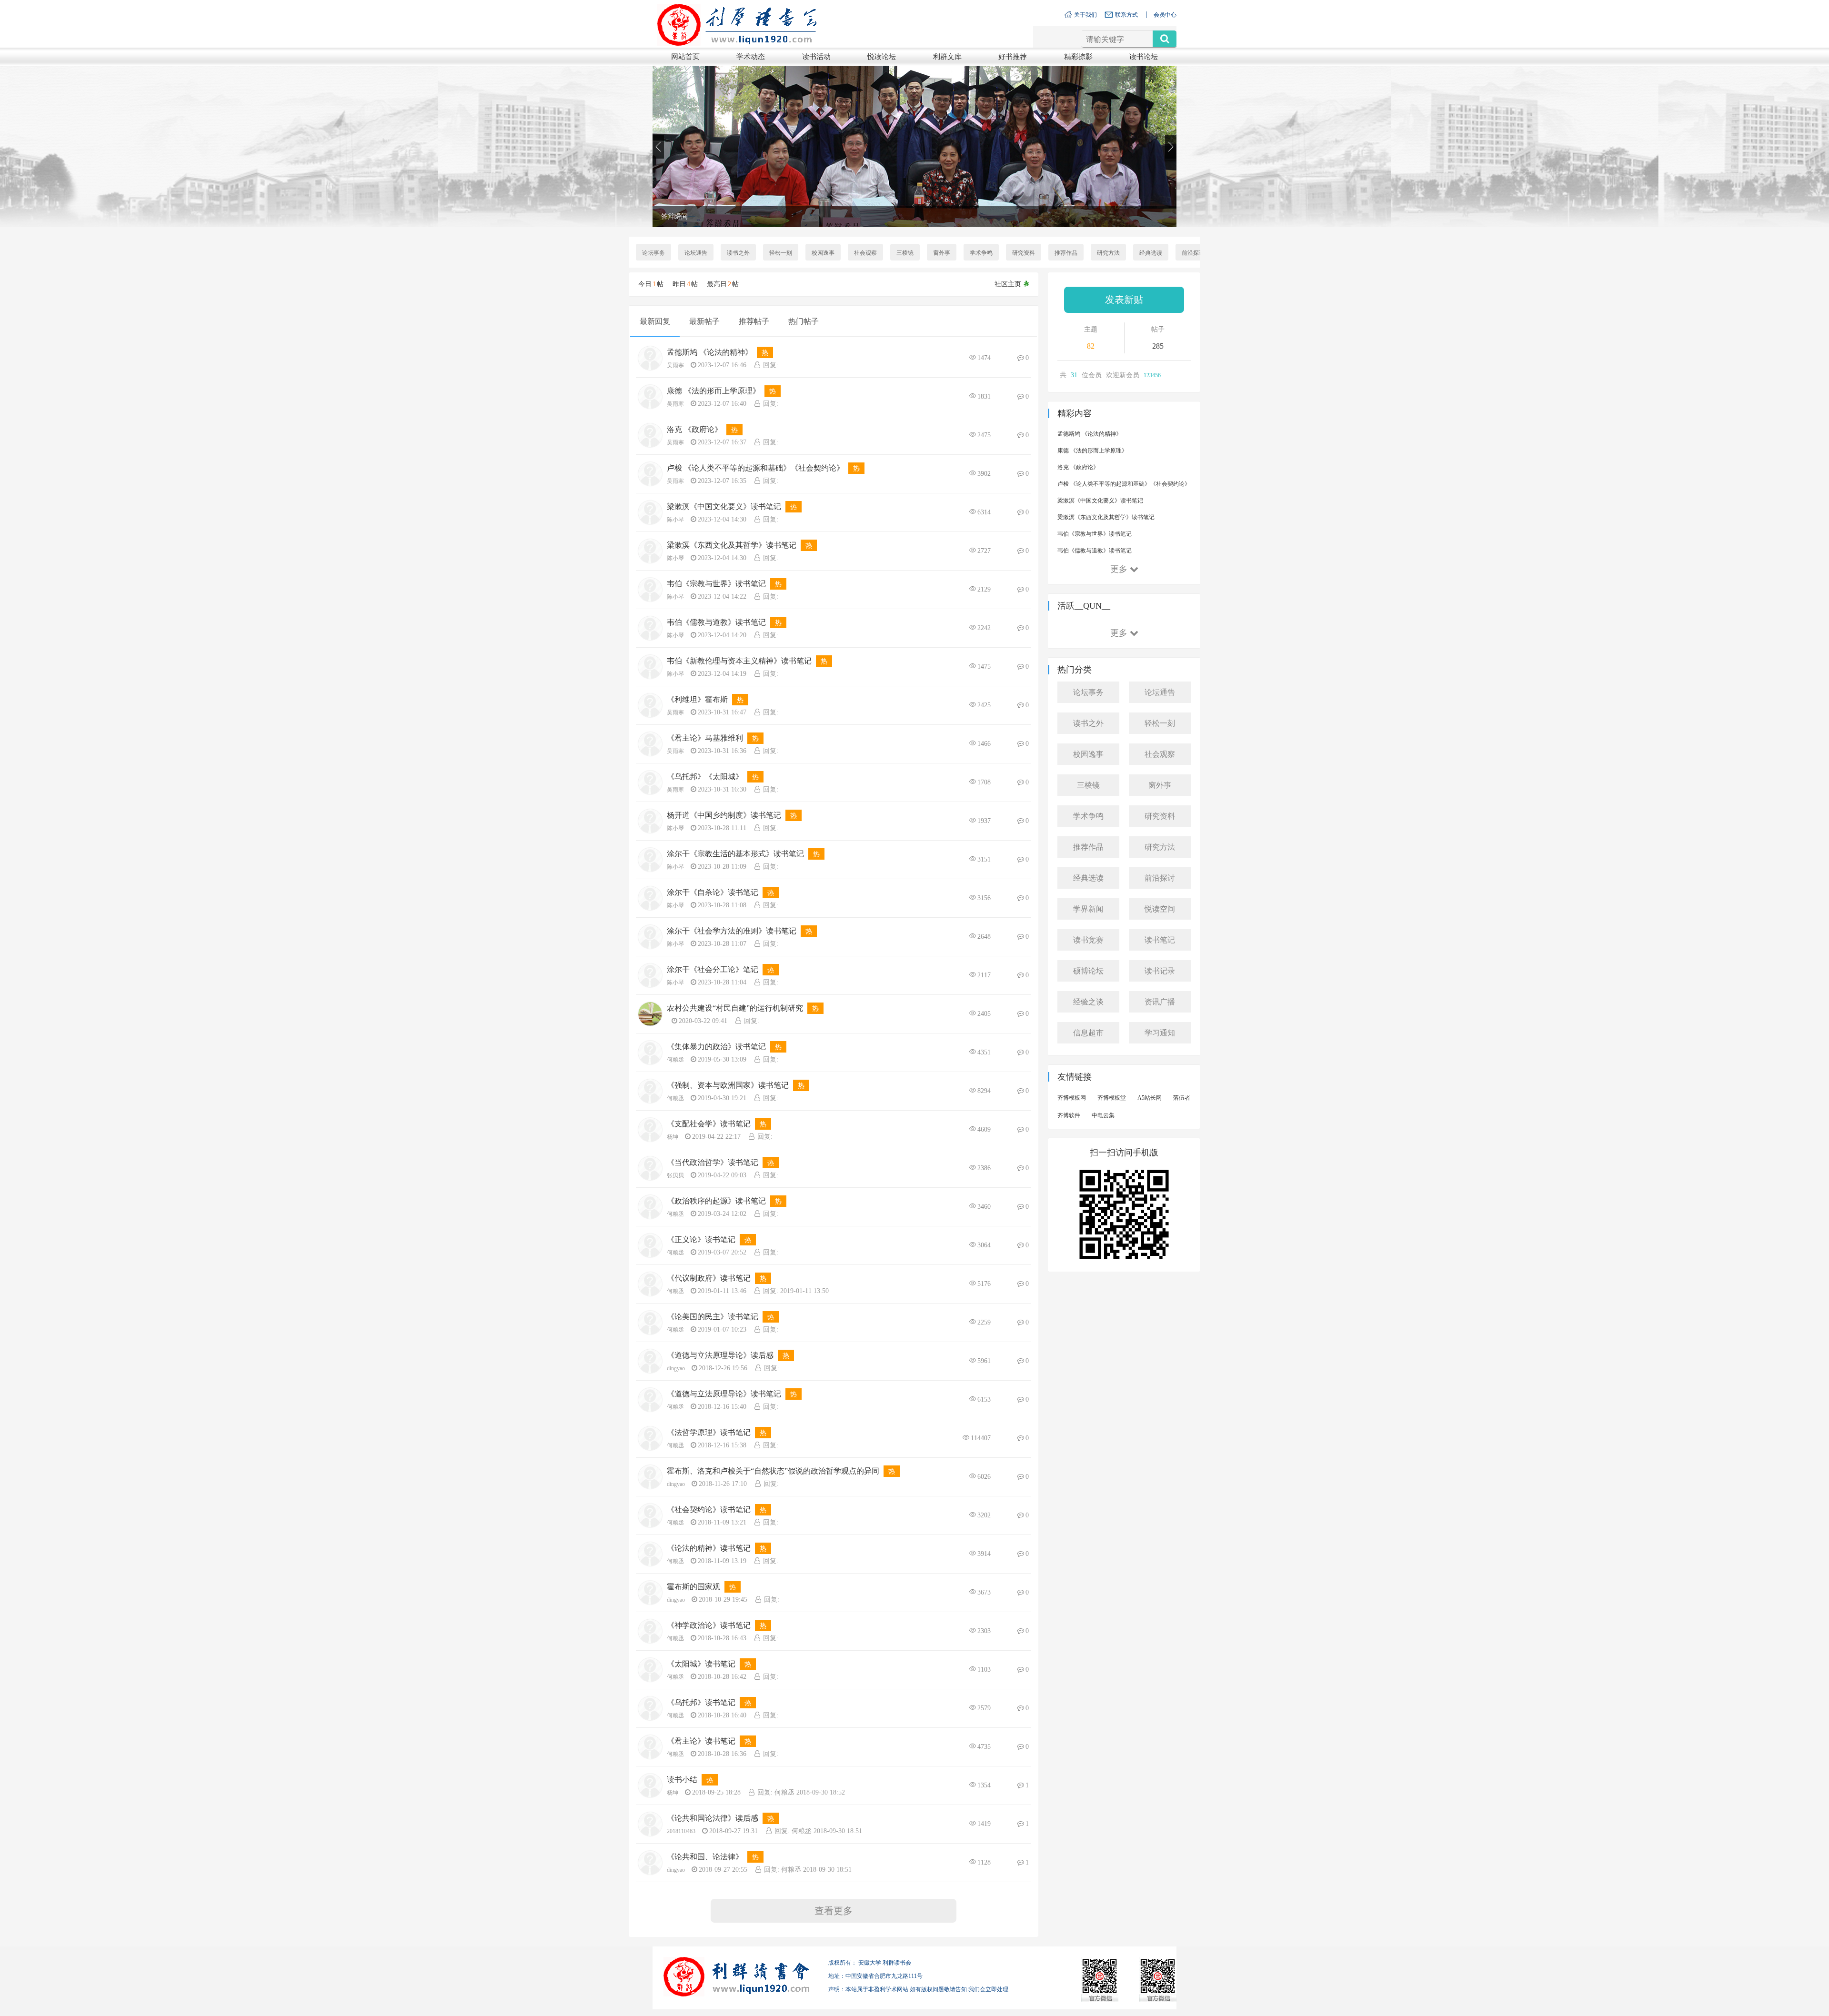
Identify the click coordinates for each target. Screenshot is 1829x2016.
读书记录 (1160, 971)
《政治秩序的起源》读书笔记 (716, 1201)
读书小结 (682, 1780)
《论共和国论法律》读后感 (713, 1818)
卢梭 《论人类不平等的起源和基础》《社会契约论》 (755, 468)
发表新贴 (1124, 300)
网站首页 (685, 57)
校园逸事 (823, 253)
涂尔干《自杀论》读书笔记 (713, 892)
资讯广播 (1160, 1002)
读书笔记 (1160, 940)
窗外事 (942, 253)
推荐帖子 (754, 321)
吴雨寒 (675, 365)
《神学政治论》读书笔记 (709, 1625)
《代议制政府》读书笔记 (709, 1278)
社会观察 (865, 253)
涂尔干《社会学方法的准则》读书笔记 (732, 931)
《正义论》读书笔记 (701, 1239)
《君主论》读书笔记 (701, 1741)
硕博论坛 (1088, 971)
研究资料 (1024, 253)
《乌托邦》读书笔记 (701, 1702)
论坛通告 (696, 253)
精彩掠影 (1078, 57)
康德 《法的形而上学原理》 (714, 391)
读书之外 (738, 253)
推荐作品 (1066, 253)
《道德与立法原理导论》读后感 (720, 1355)
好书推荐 (1013, 57)
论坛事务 (653, 253)
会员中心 (1165, 15)
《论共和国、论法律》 (705, 1857)
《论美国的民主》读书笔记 (713, 1317)
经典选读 (1151, 253)
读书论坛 (1144, 57)
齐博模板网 (1072, 1098)
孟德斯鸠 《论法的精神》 (710, 352)
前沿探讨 (1193, 253)
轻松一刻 (781, 253)
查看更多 (834, 1911)
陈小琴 (675, 520)
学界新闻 (1088, 909)
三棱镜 (905, 253)
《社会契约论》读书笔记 (709, 1509)
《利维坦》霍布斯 (697, 699)
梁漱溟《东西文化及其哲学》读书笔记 (732, 545)
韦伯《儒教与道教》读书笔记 (716, 622)
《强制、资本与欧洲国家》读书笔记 (728, 1085)
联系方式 (1126, 15)
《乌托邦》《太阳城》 (705, 777)
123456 (1152, 375)
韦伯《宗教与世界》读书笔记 (716, 584)
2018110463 (681, 1831)
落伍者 (1182, 1098)
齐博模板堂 (1112, 1098)
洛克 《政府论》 (694, 429)
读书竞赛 (1088, 940)
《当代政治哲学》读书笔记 (713, 1162)
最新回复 (655, 321)
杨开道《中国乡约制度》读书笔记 (724, 815)
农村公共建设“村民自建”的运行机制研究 (735, 1008)
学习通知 (1160, 1033)
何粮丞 (675, 1060)
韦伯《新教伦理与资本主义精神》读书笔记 (739, 661)
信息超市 (1088, 1033)
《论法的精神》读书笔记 (709, 1548)
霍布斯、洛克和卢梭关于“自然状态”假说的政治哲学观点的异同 (773, 1471)
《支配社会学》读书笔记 (709, 1124)
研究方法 (1108, 253)
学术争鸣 (981, 253)
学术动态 (751, 57)
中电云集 (1103, 1115)
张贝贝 (675, 1175)
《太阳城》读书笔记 (701, 1664)
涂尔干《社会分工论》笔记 (713, 969)
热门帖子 (804, 321)
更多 (1119, 569)
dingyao (676, 1368)
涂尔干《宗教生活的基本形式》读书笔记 (735, 854)
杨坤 (673, 1137)
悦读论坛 (882, 57)
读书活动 (816, 57)
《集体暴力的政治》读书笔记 (716, 1047)
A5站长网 (1150, 1098)
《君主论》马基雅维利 (705, 738)
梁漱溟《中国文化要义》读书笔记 (724, 507)
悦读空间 (1160, 909)
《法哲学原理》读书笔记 (709, 1432)
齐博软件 (1069, 1115)
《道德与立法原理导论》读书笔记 (724, 1394)
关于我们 (1085, 15)
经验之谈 (1088, 1002)
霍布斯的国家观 (693, 1587)
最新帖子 (704, 321)
